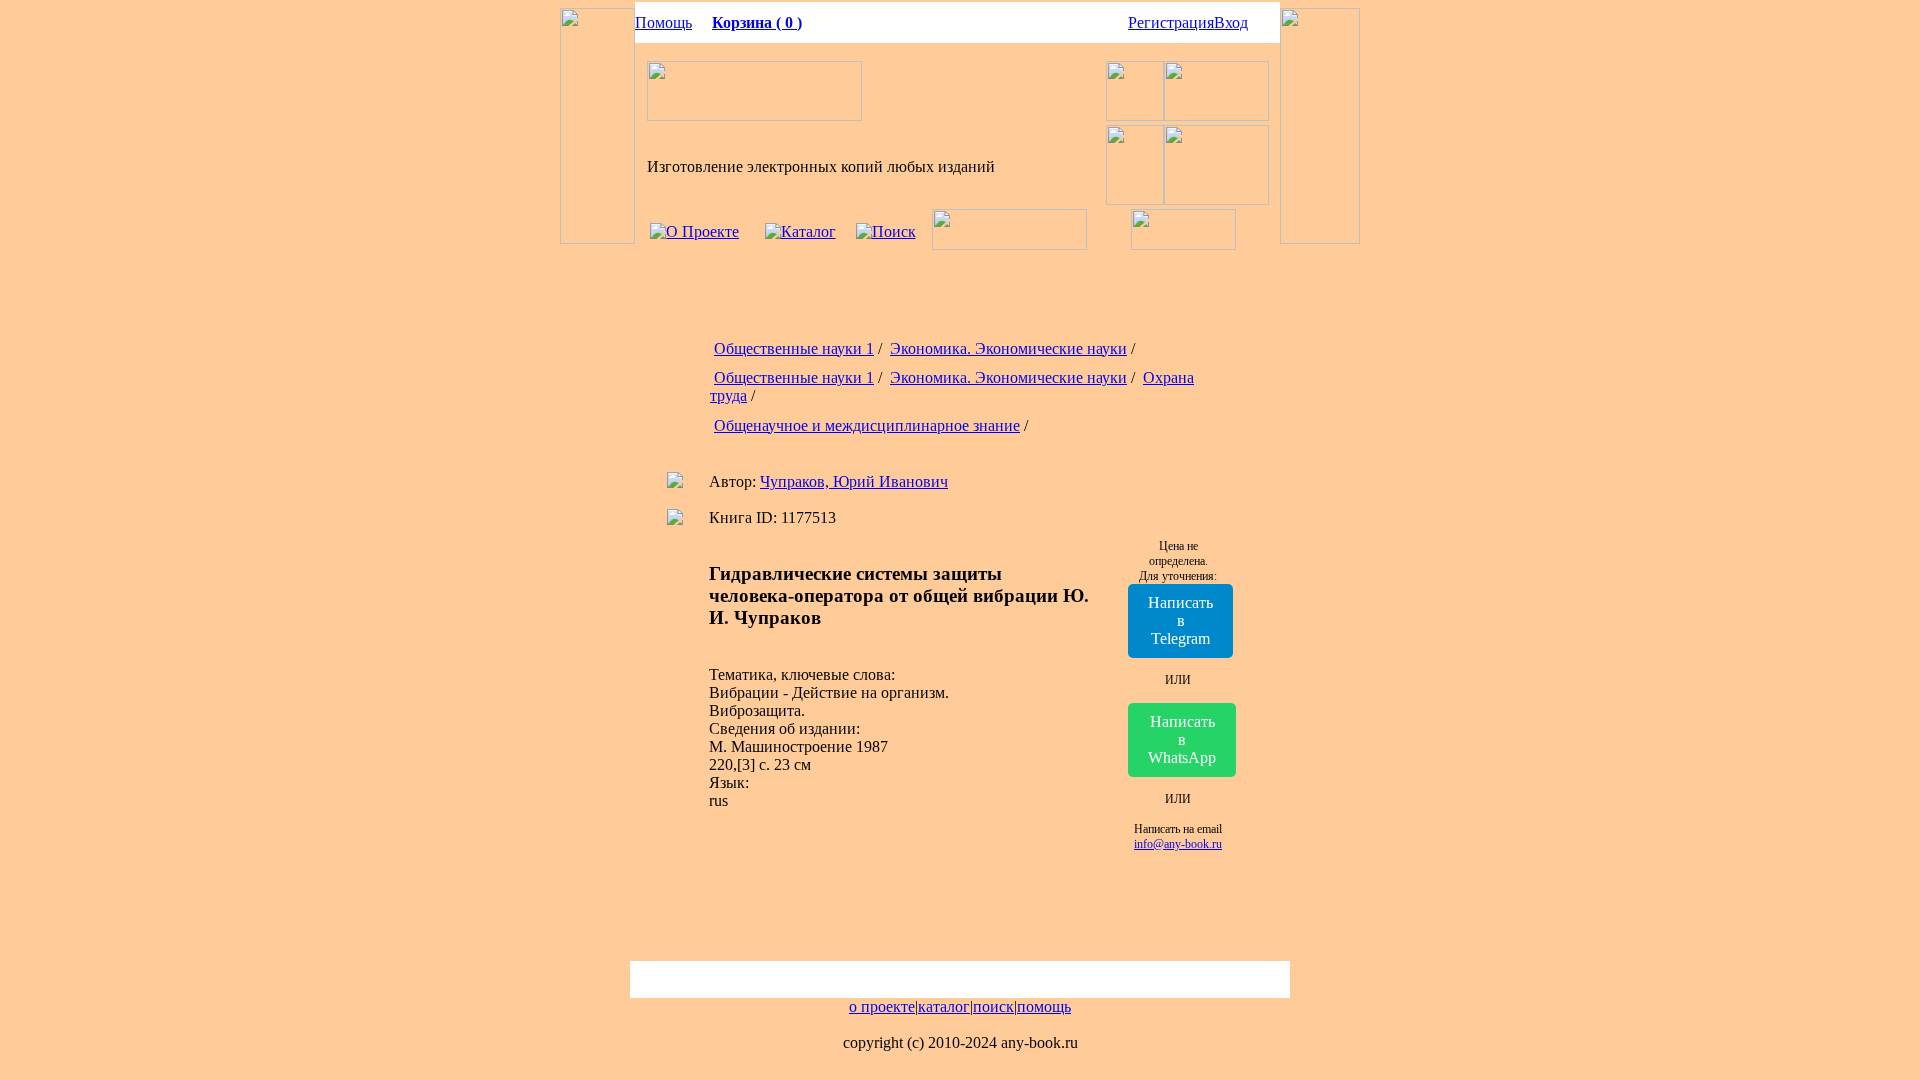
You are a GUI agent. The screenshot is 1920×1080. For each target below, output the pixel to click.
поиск (993, 1006)
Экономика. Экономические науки (1008, 348)
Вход (1231, 22)
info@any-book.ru (1178, 844)
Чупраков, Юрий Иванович (854, 481)
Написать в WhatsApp (1182, 739)
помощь (1044, 1006)
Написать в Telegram (1180, 620)
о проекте (882, 1006)
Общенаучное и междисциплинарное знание (867, 425)
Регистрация (1171, 22)
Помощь (663, 22)
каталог (944, 1006)
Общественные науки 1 (794, 348)
